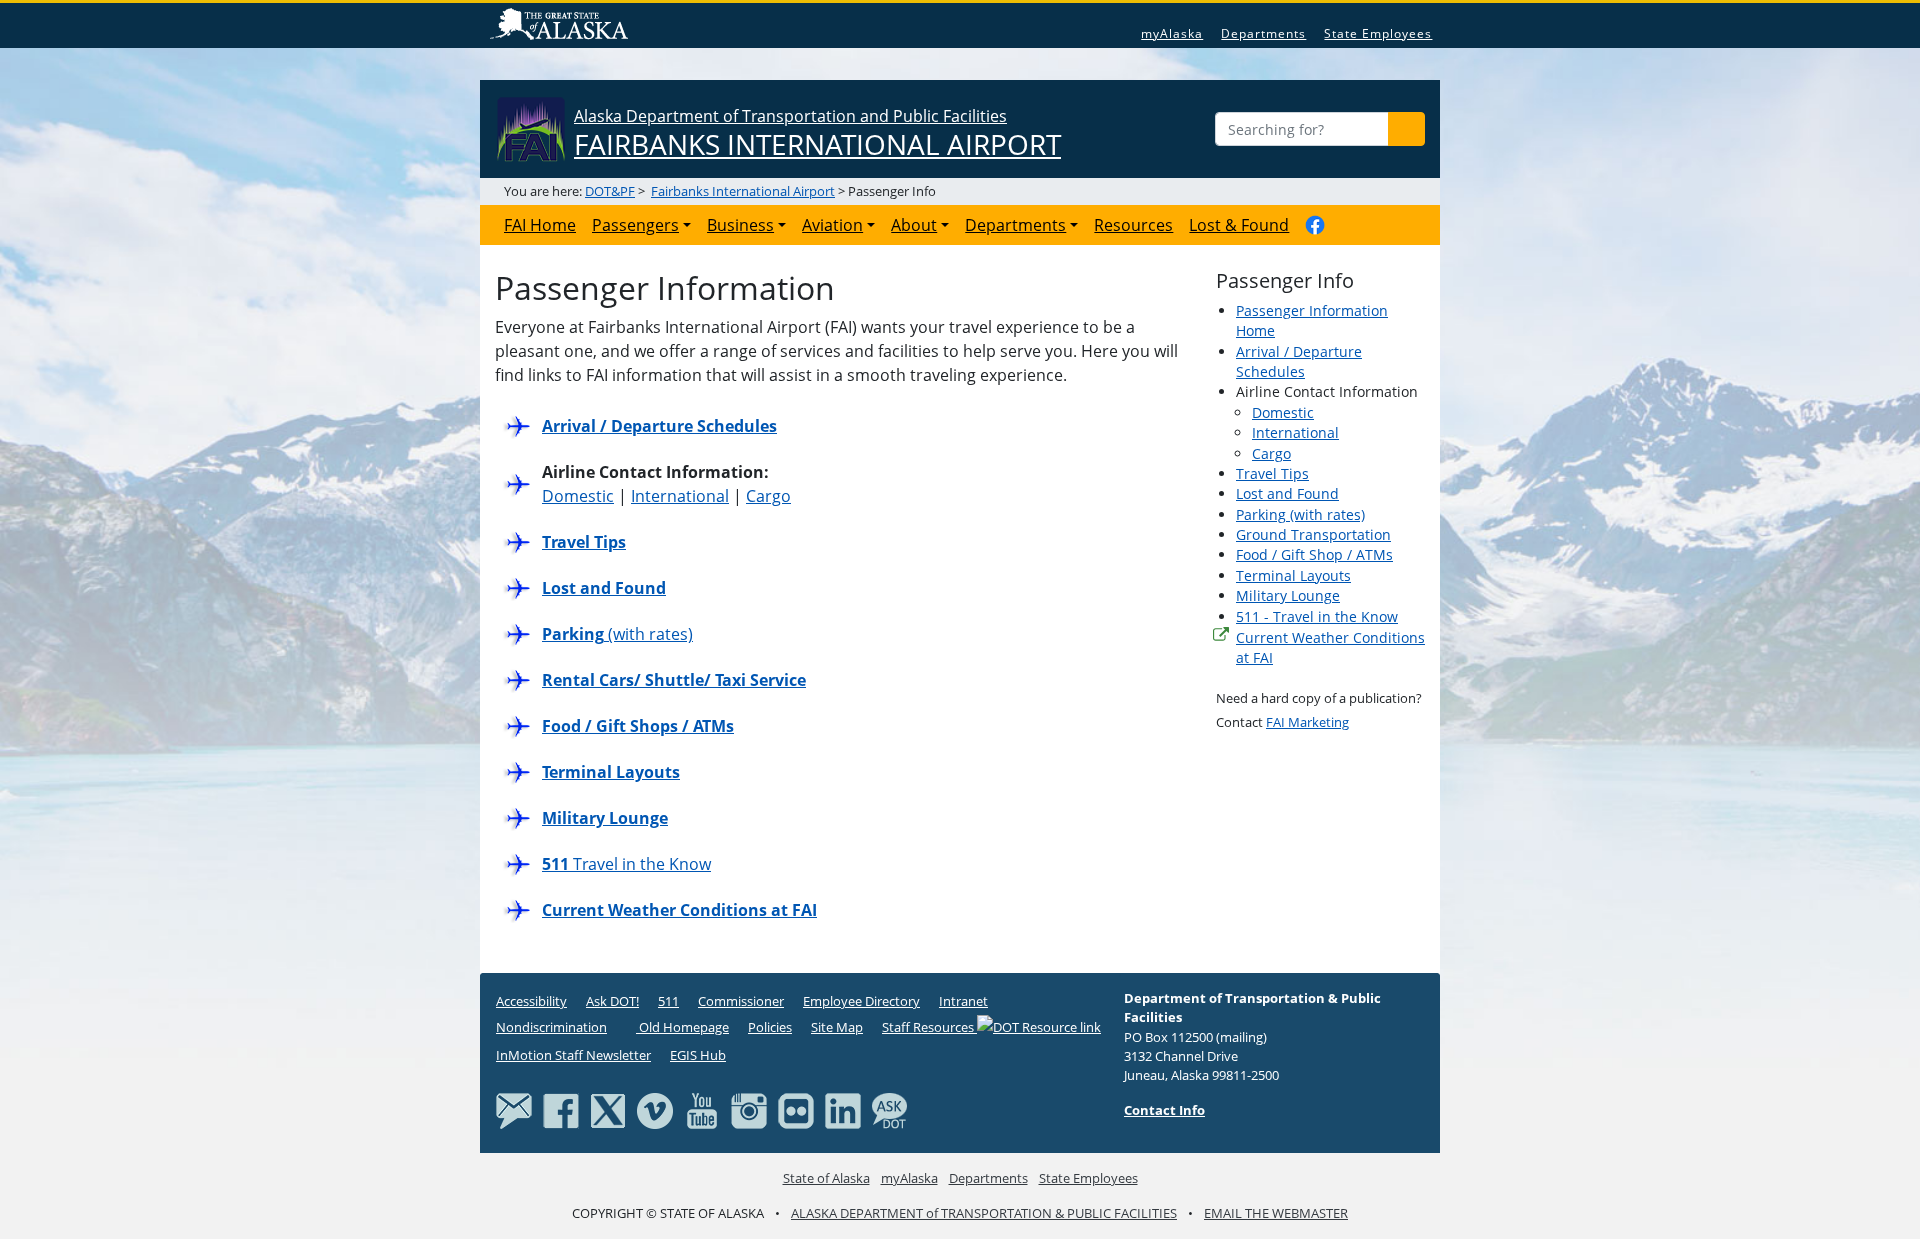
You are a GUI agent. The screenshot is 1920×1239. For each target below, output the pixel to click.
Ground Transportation (1313, 534)
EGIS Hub (698, 1055)
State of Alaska (562, 26)
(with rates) (617, 634)
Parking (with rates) (1300, 514)
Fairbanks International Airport (743, 191)
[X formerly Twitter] (608, 1109)
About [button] (914, 225)
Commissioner (741, 1001)
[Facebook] (561, 1109)
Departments (1263, 33)
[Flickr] (796, 1109)
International (680, 496)
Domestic (578, 496)
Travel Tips (1272, 473)
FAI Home (540, 225)
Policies (770, 1027)
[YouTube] (702, 1109)
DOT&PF (610, 191)
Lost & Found (1239, 225)
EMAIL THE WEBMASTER (1276, 1213)
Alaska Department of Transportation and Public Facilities (817, 133)
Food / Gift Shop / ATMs (1314, 554)
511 (668, 1001)
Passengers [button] (635, 225)
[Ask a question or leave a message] (890, 1109)
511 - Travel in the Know (1317, 616)
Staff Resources (929, 1027)
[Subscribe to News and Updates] (514, 1109)
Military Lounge (1288, 595)
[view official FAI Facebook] (1315, 225)
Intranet (963, 1001)
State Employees (1378, 33)
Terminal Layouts (1293, 575)
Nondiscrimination (551, 1027)
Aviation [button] (832, 225)
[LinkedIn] (843, 1109)
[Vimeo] (655, 1109)
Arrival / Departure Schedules (1299, 361)
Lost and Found (1287, 493)
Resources (1133, 225)
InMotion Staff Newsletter (573, 1055)
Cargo (768, 496)
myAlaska (1172, 33)
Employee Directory (861, 1001)
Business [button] (740, 225)
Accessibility (531, 1001)
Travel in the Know (626, 864)
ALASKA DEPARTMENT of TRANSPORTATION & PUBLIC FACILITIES (984, 1213)
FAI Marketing (1307, 722)
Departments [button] (1015, 225)
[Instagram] (749, 1109)
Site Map (837, 1027)
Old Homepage (682, 1027)
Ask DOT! (612, 1001)
